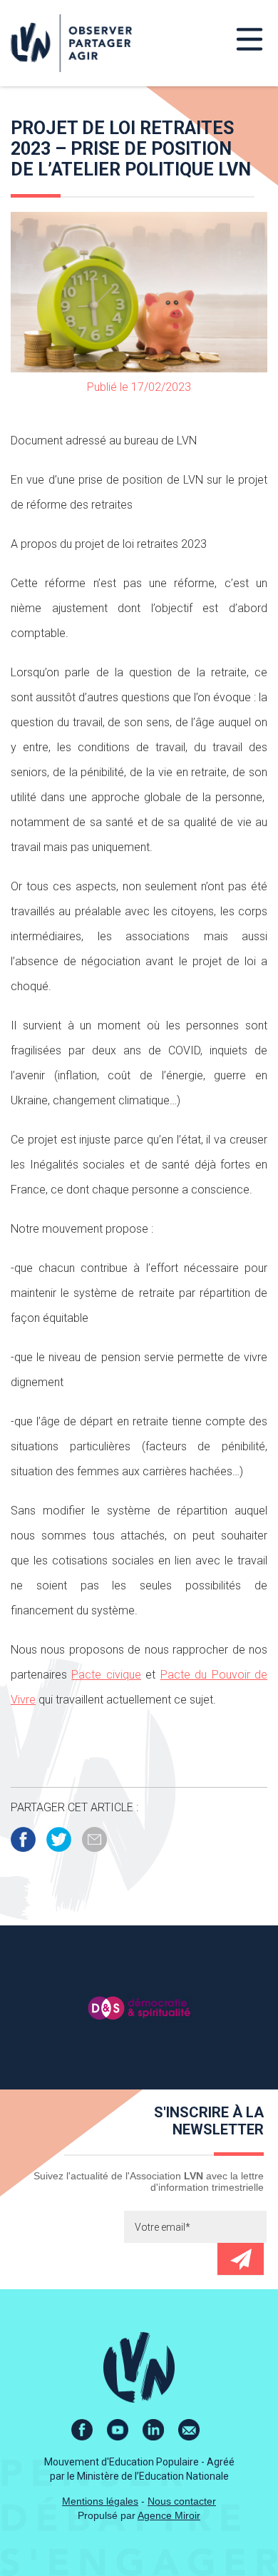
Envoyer (241, 2259)
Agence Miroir (169, 2515)
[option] (139, 2007)
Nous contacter (182, 2501)
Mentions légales (100, 2501)
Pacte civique (106, 1675)
